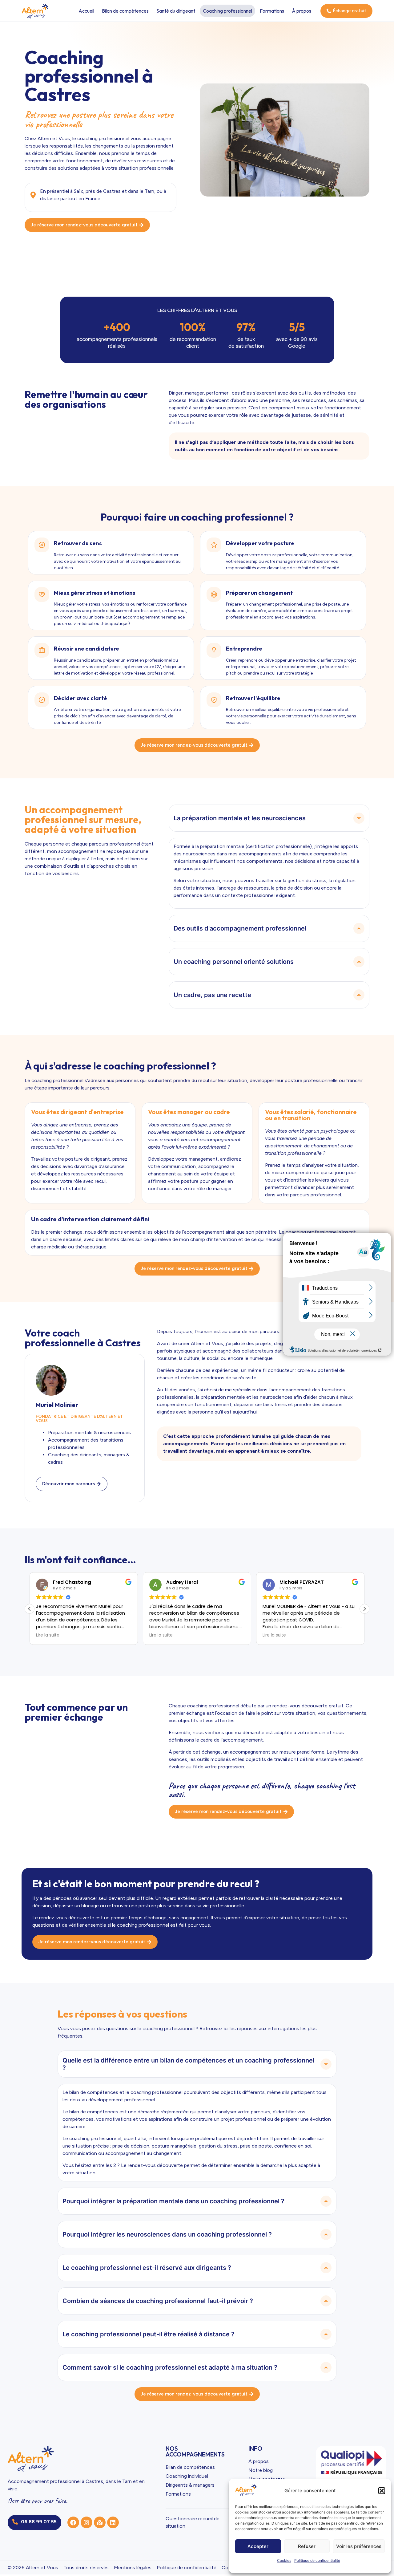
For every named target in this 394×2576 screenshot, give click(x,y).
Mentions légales (133, 2568)
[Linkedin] (113, 2522)
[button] (382, 2491)
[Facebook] (73, 2522)
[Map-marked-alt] (100, 2522)
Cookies (284, 2560)
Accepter (258, 2546)
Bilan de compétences (125, 11)
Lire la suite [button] (48, 1635)
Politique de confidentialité (317, 2560)
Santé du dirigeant (176, 11)
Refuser (307, 2546)
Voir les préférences (359, 2546)
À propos (302, 11)
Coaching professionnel (227, 11)
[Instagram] (86, 2522)
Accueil (86, 11)
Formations (272, 11)
